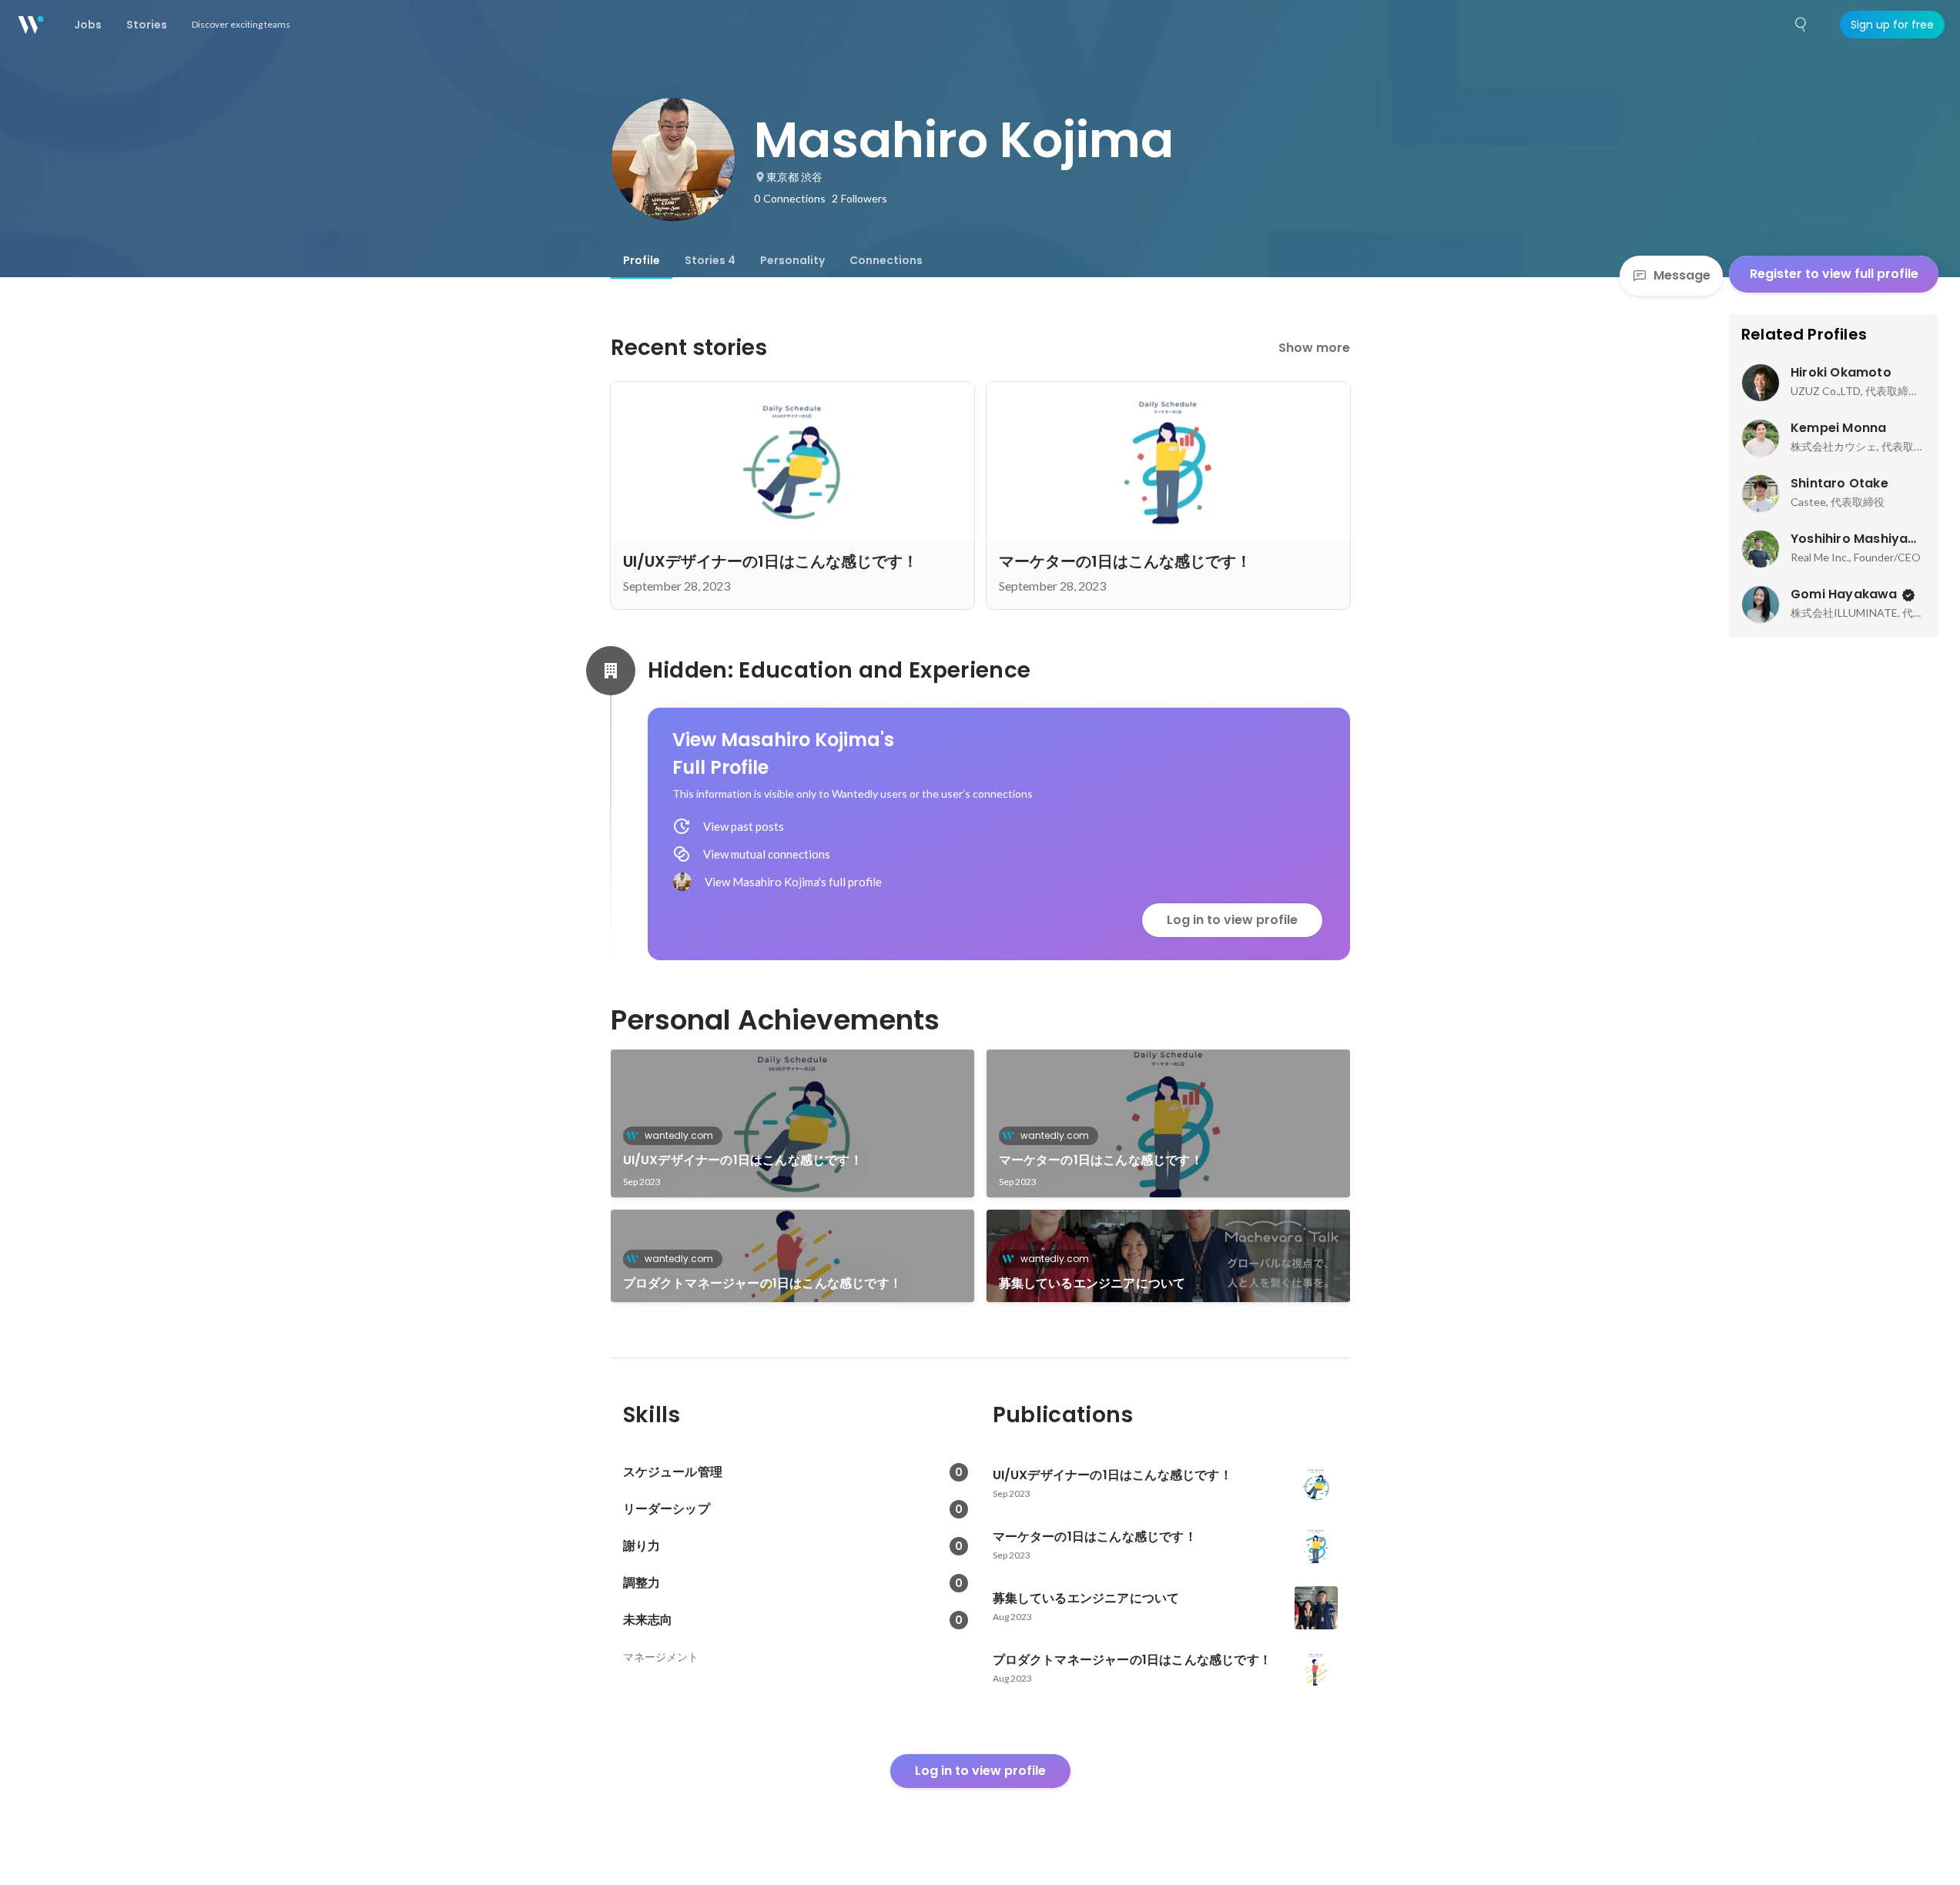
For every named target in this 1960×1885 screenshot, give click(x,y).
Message (1682, 275)
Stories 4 (710, 260)
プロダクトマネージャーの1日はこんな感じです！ (763, 1283)
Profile (642, 260)
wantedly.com (679, 1135)
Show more (1314, 348)
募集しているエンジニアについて (1092, 1283)
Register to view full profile (1834, 274)
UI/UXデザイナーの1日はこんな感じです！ (743, 1160)
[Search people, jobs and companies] (1801, 25)
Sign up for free (1892, 25)
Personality (792, 260)
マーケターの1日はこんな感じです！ (1101, 1160)
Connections (886, 260)
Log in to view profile (1232, 920)
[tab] (642, 260)
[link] (792, 1123)
